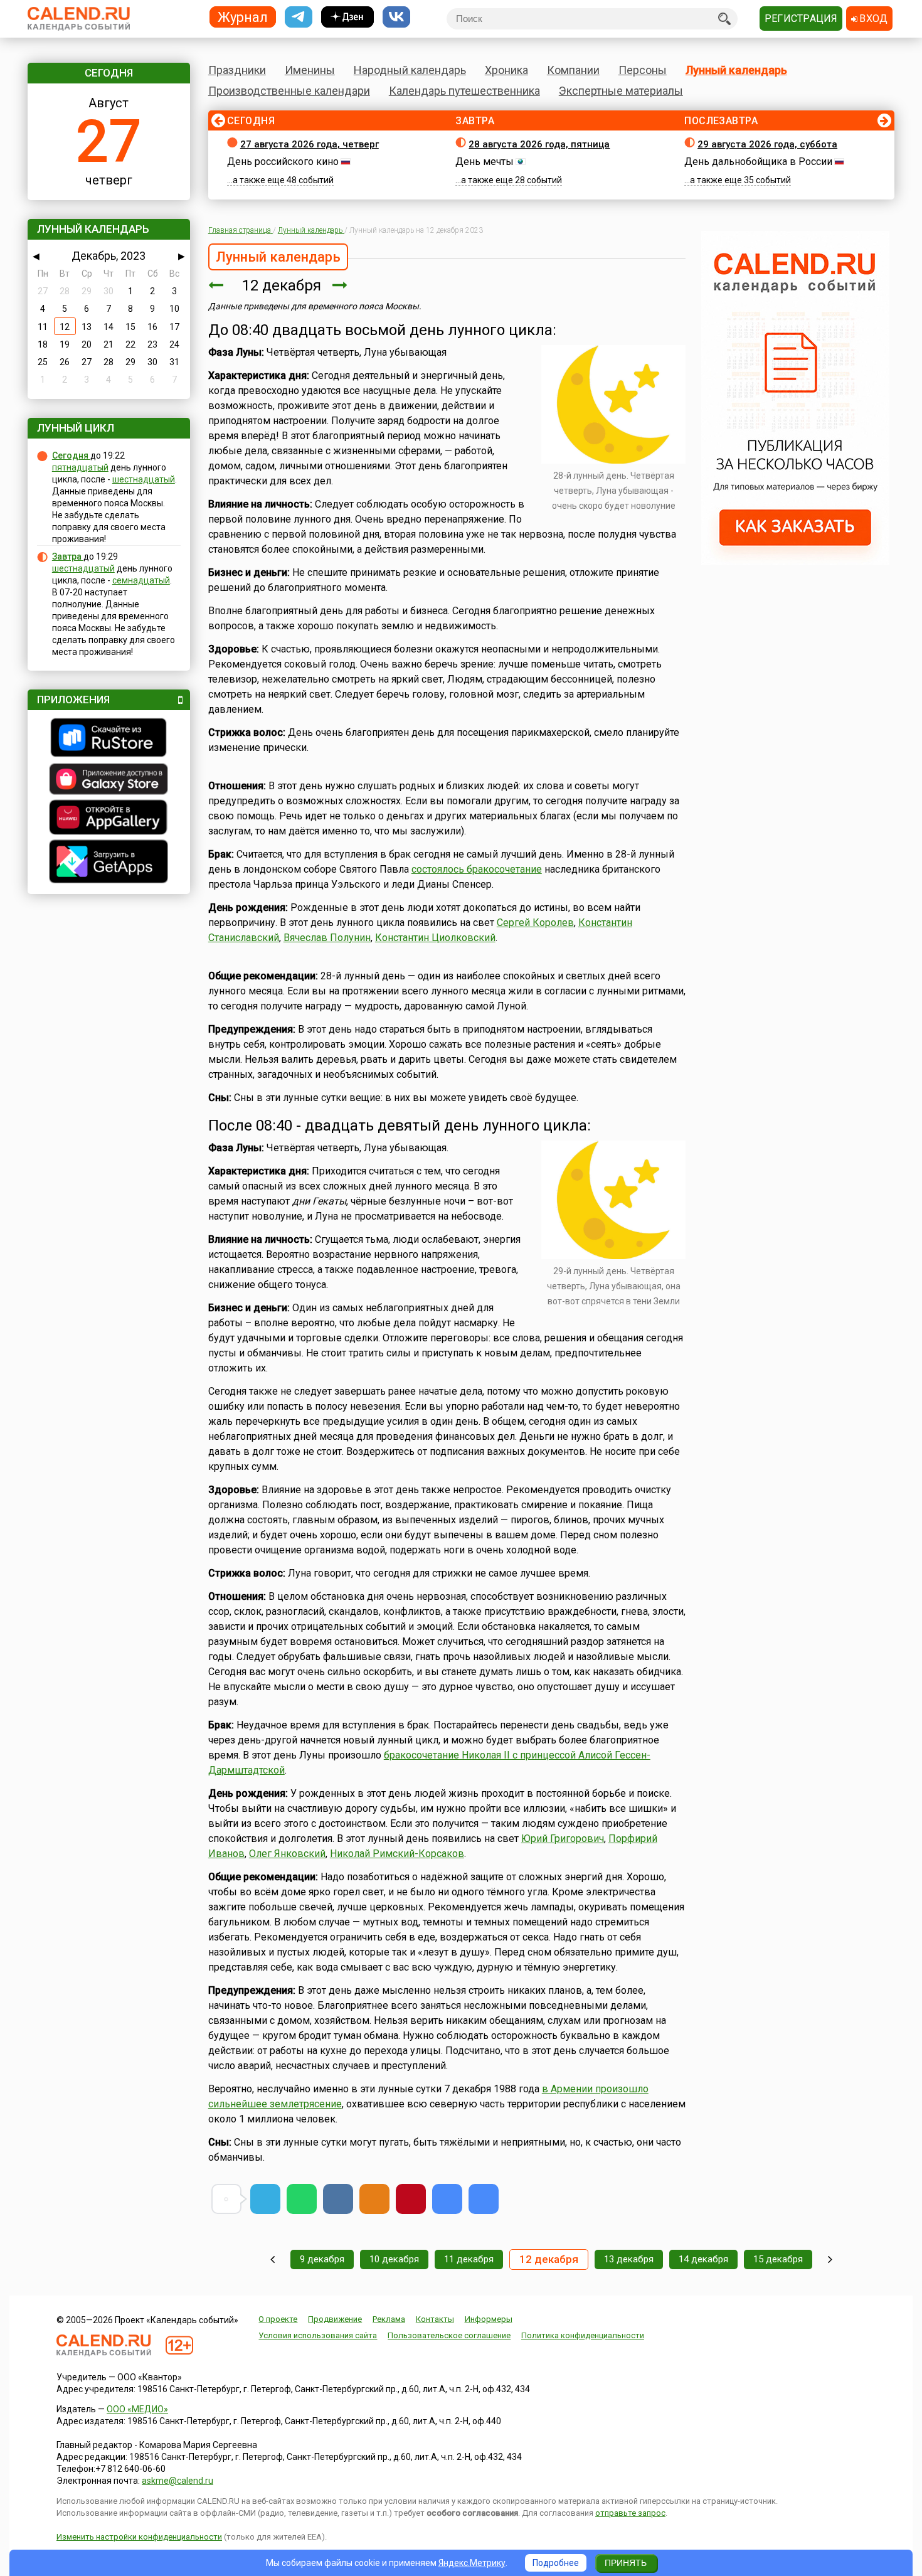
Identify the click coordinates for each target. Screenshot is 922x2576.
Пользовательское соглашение (449, 2335)
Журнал (243, 17)
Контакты (435, 2319)
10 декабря (394, 2259)
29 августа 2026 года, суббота (767, 144)
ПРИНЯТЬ (626, 2563)
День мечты (485, 162)
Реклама (389, 2319)
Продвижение (335, 2319)
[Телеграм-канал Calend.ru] (299, 17)
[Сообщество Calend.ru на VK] (396, 17)
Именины (310, 70)
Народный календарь (410, 70)
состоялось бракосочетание (477, 869)
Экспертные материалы (621, 91)
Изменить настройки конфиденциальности (139, 2537)
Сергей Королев (535, 923)
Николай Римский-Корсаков (397, 1854)
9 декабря (322, 2259)
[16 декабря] (830, 2259)
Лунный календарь (736, 70)
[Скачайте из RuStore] (109, 739)
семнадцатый (141, 580)
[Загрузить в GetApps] (109, 863)
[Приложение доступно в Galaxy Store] (109, 780)
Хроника (506, 70)
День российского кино (283, 162)
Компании (573, 70)
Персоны (643, 70)
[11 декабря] (216, 285)
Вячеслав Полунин (327, 938)
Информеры (489, 2319)
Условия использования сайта (318, 2335)
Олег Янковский (287, 1854)
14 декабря (703, 2259)
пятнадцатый (80, 467)
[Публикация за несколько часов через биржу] (795, 562)
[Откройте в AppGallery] (109, 819)
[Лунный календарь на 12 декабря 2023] (447, 2199)
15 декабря (778, 2259)
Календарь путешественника (464, 91)
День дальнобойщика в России (758, 162)
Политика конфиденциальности (583, 2335)
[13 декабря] (340, 285)
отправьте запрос (630, 2513)
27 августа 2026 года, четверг (310, 144)
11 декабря (469, 2259)
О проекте (278, 2319)
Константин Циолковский (435, 938)
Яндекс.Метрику (472, 2563)
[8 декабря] (273, 2259)
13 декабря (629, 2259)
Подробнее (556, 2563)
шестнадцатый (144, 479)
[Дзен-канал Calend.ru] (347, 17)
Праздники (237, 70)
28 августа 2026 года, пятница (539, 144)
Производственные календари (289, 91)
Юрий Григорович (563, 1839)
